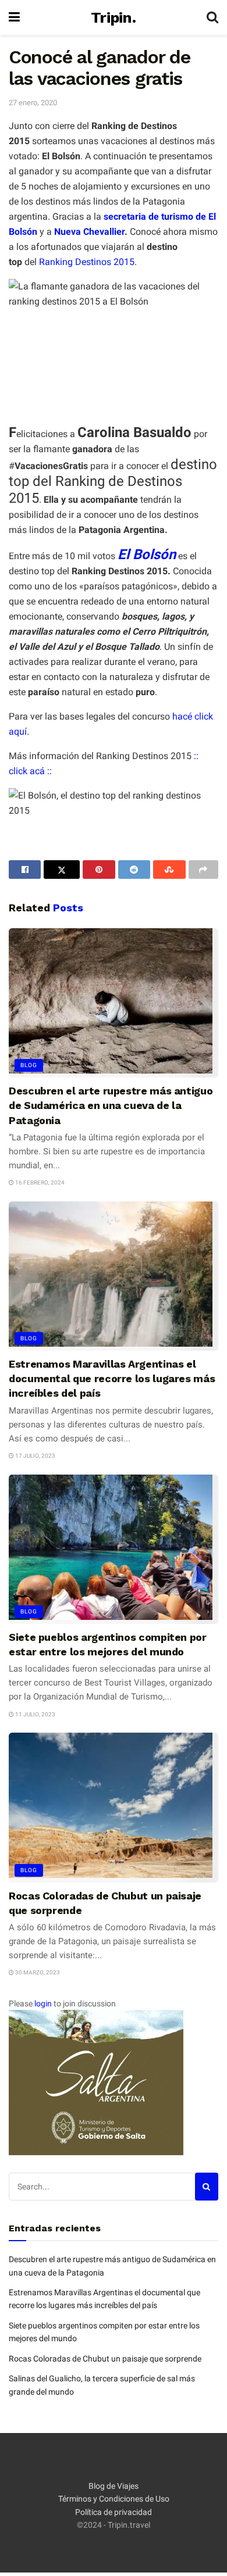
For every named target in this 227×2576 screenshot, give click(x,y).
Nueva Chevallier (88, 232)
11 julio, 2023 (35, 1714)
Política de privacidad (114, 2512)
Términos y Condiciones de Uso (114, 2499)
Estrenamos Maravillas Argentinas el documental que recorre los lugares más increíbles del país (112, 1378)
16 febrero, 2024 (39, 1183)
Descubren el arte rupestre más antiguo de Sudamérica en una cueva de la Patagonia (111, 1105)
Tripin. (113, 17)
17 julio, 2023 (35, 1456)
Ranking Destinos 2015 (87, 262)
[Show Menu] (14, 17)
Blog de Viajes (114, 2486)
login (43, 2003)
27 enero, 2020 (33, 103)
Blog (29, 1065)
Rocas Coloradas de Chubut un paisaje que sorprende (105, 2359)
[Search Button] (212, 17)
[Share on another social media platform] (203, 870)
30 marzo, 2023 (37, 1972)
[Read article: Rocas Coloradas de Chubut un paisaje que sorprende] (114, 1807)
